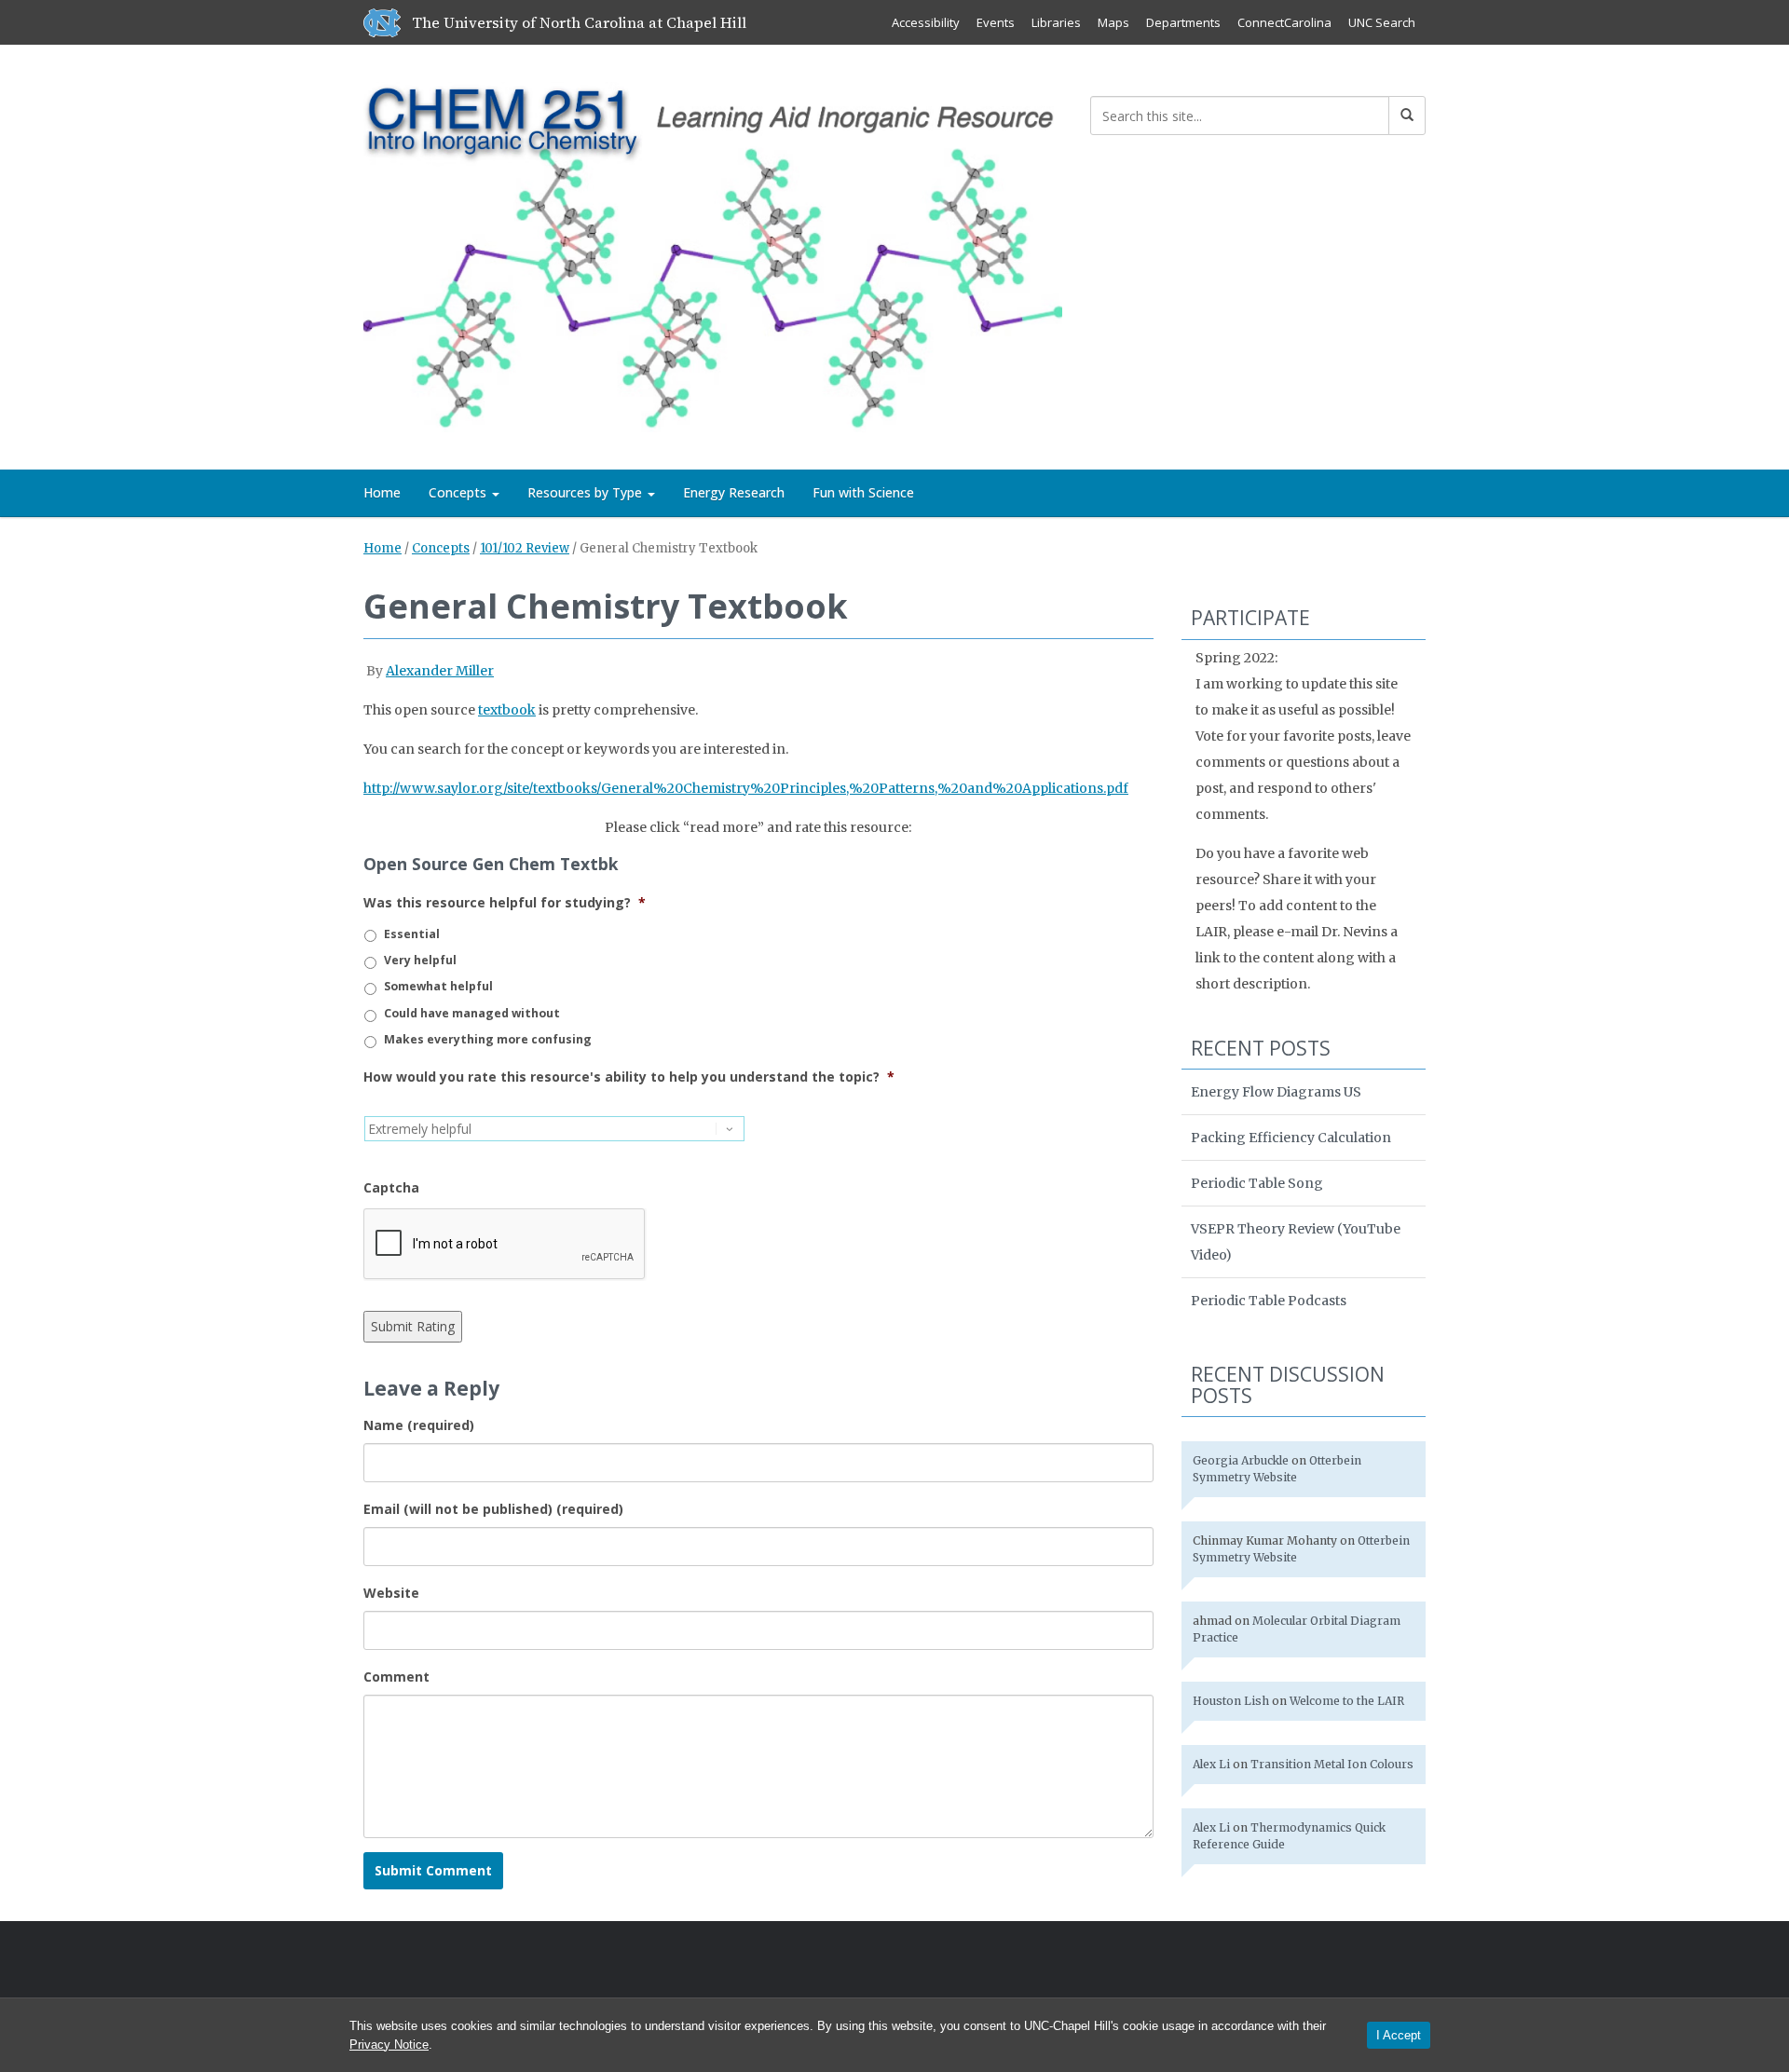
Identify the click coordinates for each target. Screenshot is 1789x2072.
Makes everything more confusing (488, 1039)
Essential (412, 934)
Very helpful (420, 960)
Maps (1113, 22)
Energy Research (734, 492)
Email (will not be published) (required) (493, 1509)
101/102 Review (525, 548)
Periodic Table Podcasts (1269, 1301)
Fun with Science (863, 492)
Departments (1183, 22)
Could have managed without (472, 1013)
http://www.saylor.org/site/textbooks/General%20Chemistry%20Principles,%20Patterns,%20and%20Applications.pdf (746, 788)
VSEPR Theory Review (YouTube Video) (1296, 1242)
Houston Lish (1231, 1701)
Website (391, 1593)
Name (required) (419, 1425)
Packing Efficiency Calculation (1291, 1138)
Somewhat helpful (438, 986)
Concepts (459, 492)
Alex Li (1211, 1764)
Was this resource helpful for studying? (505, 903)
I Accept (1399, 2035)
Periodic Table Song (1257, 1183)
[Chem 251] (713, 254)
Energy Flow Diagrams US (1276, 1092)
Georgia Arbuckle (1241, 1460)
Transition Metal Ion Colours (1332, 1764)
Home (382, 492)
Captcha (391, 1188)
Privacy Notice (389, 2045)
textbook (507, 710)
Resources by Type (587, 492)
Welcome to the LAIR (1347, 1701)
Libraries (1056, 22)
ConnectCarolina (1284, 22)
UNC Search (1382, 22)
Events (996, 22)
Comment (396, 1677)
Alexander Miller (440, 671)
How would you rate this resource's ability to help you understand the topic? (629, 1077)
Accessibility (926, 22)
